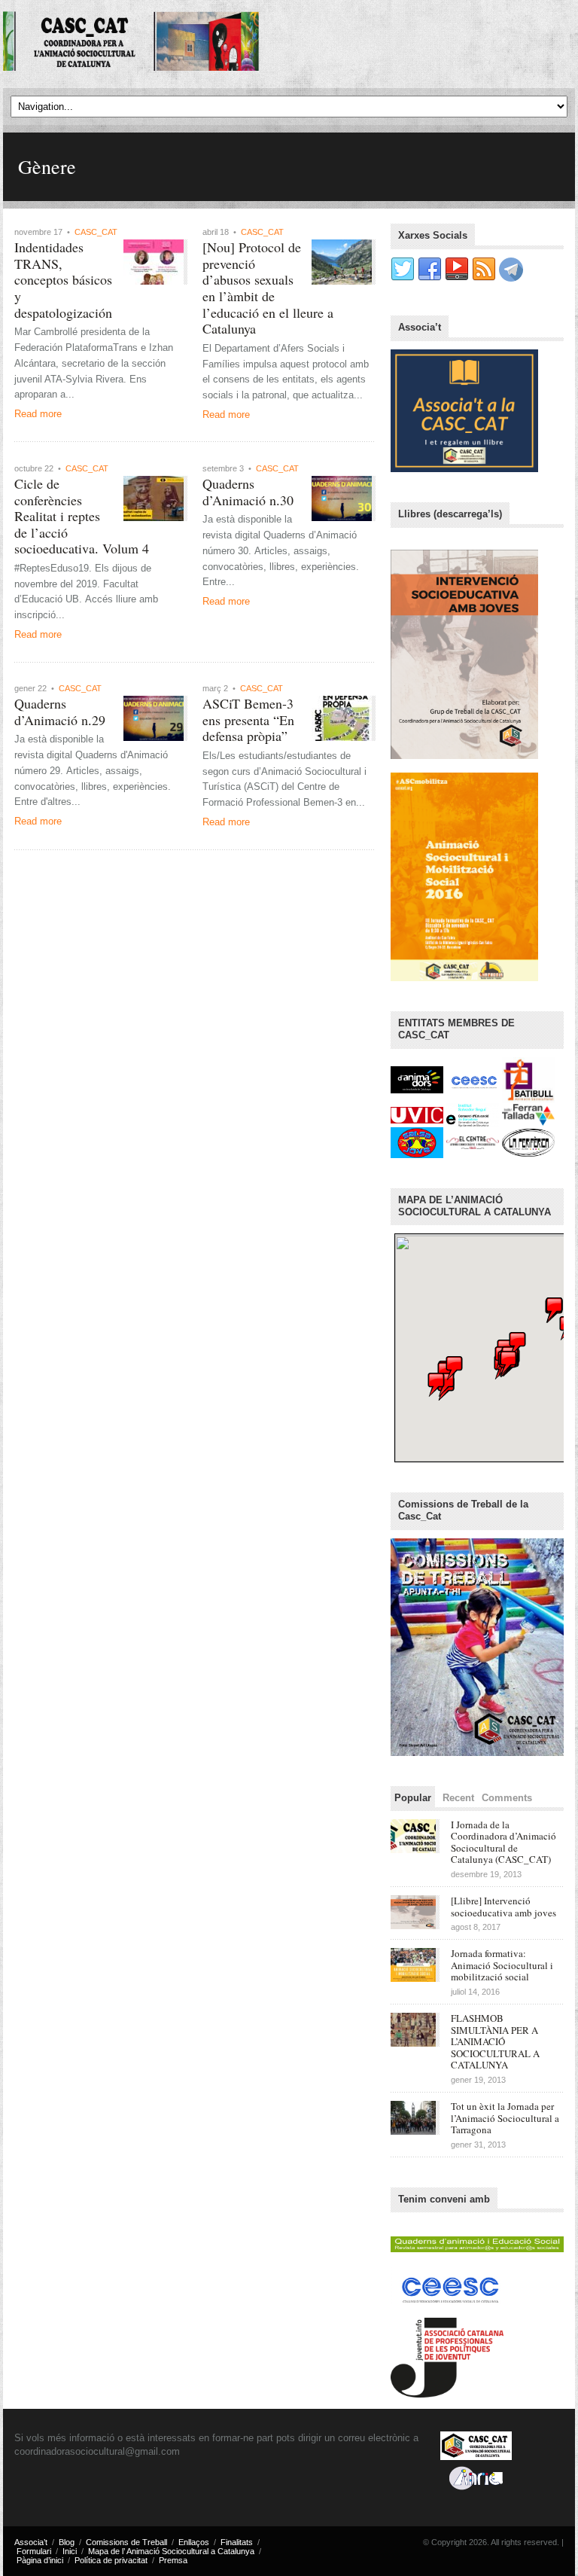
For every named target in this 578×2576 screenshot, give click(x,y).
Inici (70, 2551)
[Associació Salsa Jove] (418, 1142)
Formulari (34, 2551)
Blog (67, 2542)
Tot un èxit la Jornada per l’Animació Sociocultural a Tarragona (505, 2118)
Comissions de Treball (126, 2542)
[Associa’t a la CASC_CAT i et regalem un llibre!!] (464, 410)
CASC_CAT (96, 232)
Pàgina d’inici (40, 2560)
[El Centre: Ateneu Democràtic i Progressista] (474, 1142)
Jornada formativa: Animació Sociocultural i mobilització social (502, 1965)
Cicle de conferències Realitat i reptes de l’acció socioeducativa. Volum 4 (82, 516)
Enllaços (194, 2542)
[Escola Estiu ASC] (464, 876)
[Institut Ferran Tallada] (528, 1114)
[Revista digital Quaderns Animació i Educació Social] (477, 2241)
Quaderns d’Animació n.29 (60, 712)
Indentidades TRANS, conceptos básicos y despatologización (63, 279)
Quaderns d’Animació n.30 (248, 492)
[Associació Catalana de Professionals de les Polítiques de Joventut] (447, 2354)
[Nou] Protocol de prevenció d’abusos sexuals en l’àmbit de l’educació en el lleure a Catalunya (268, 288)
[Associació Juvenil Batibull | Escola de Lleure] (528, 1079)
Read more (38, 414)
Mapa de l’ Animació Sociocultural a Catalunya (171, 2551)
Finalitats (237, 2542)
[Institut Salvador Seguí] (474, 1114)
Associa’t (31, 2542)
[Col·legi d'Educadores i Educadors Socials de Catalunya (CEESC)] (474, 1079)
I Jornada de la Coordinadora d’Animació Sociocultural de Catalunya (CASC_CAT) (503, 1842)
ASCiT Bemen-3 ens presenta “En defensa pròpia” (248, 719)
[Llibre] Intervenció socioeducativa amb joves (503, 1907)
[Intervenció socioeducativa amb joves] (464, 654)
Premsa (173, 2560)
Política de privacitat (111, 2560)
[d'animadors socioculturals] (418, 1079)
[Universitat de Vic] (418, 1114)
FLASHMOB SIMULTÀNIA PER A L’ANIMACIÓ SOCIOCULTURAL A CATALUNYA (495, 2041)
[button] (509, 1363)
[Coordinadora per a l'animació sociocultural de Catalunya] (131, 42)
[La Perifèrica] (528, 1142)
